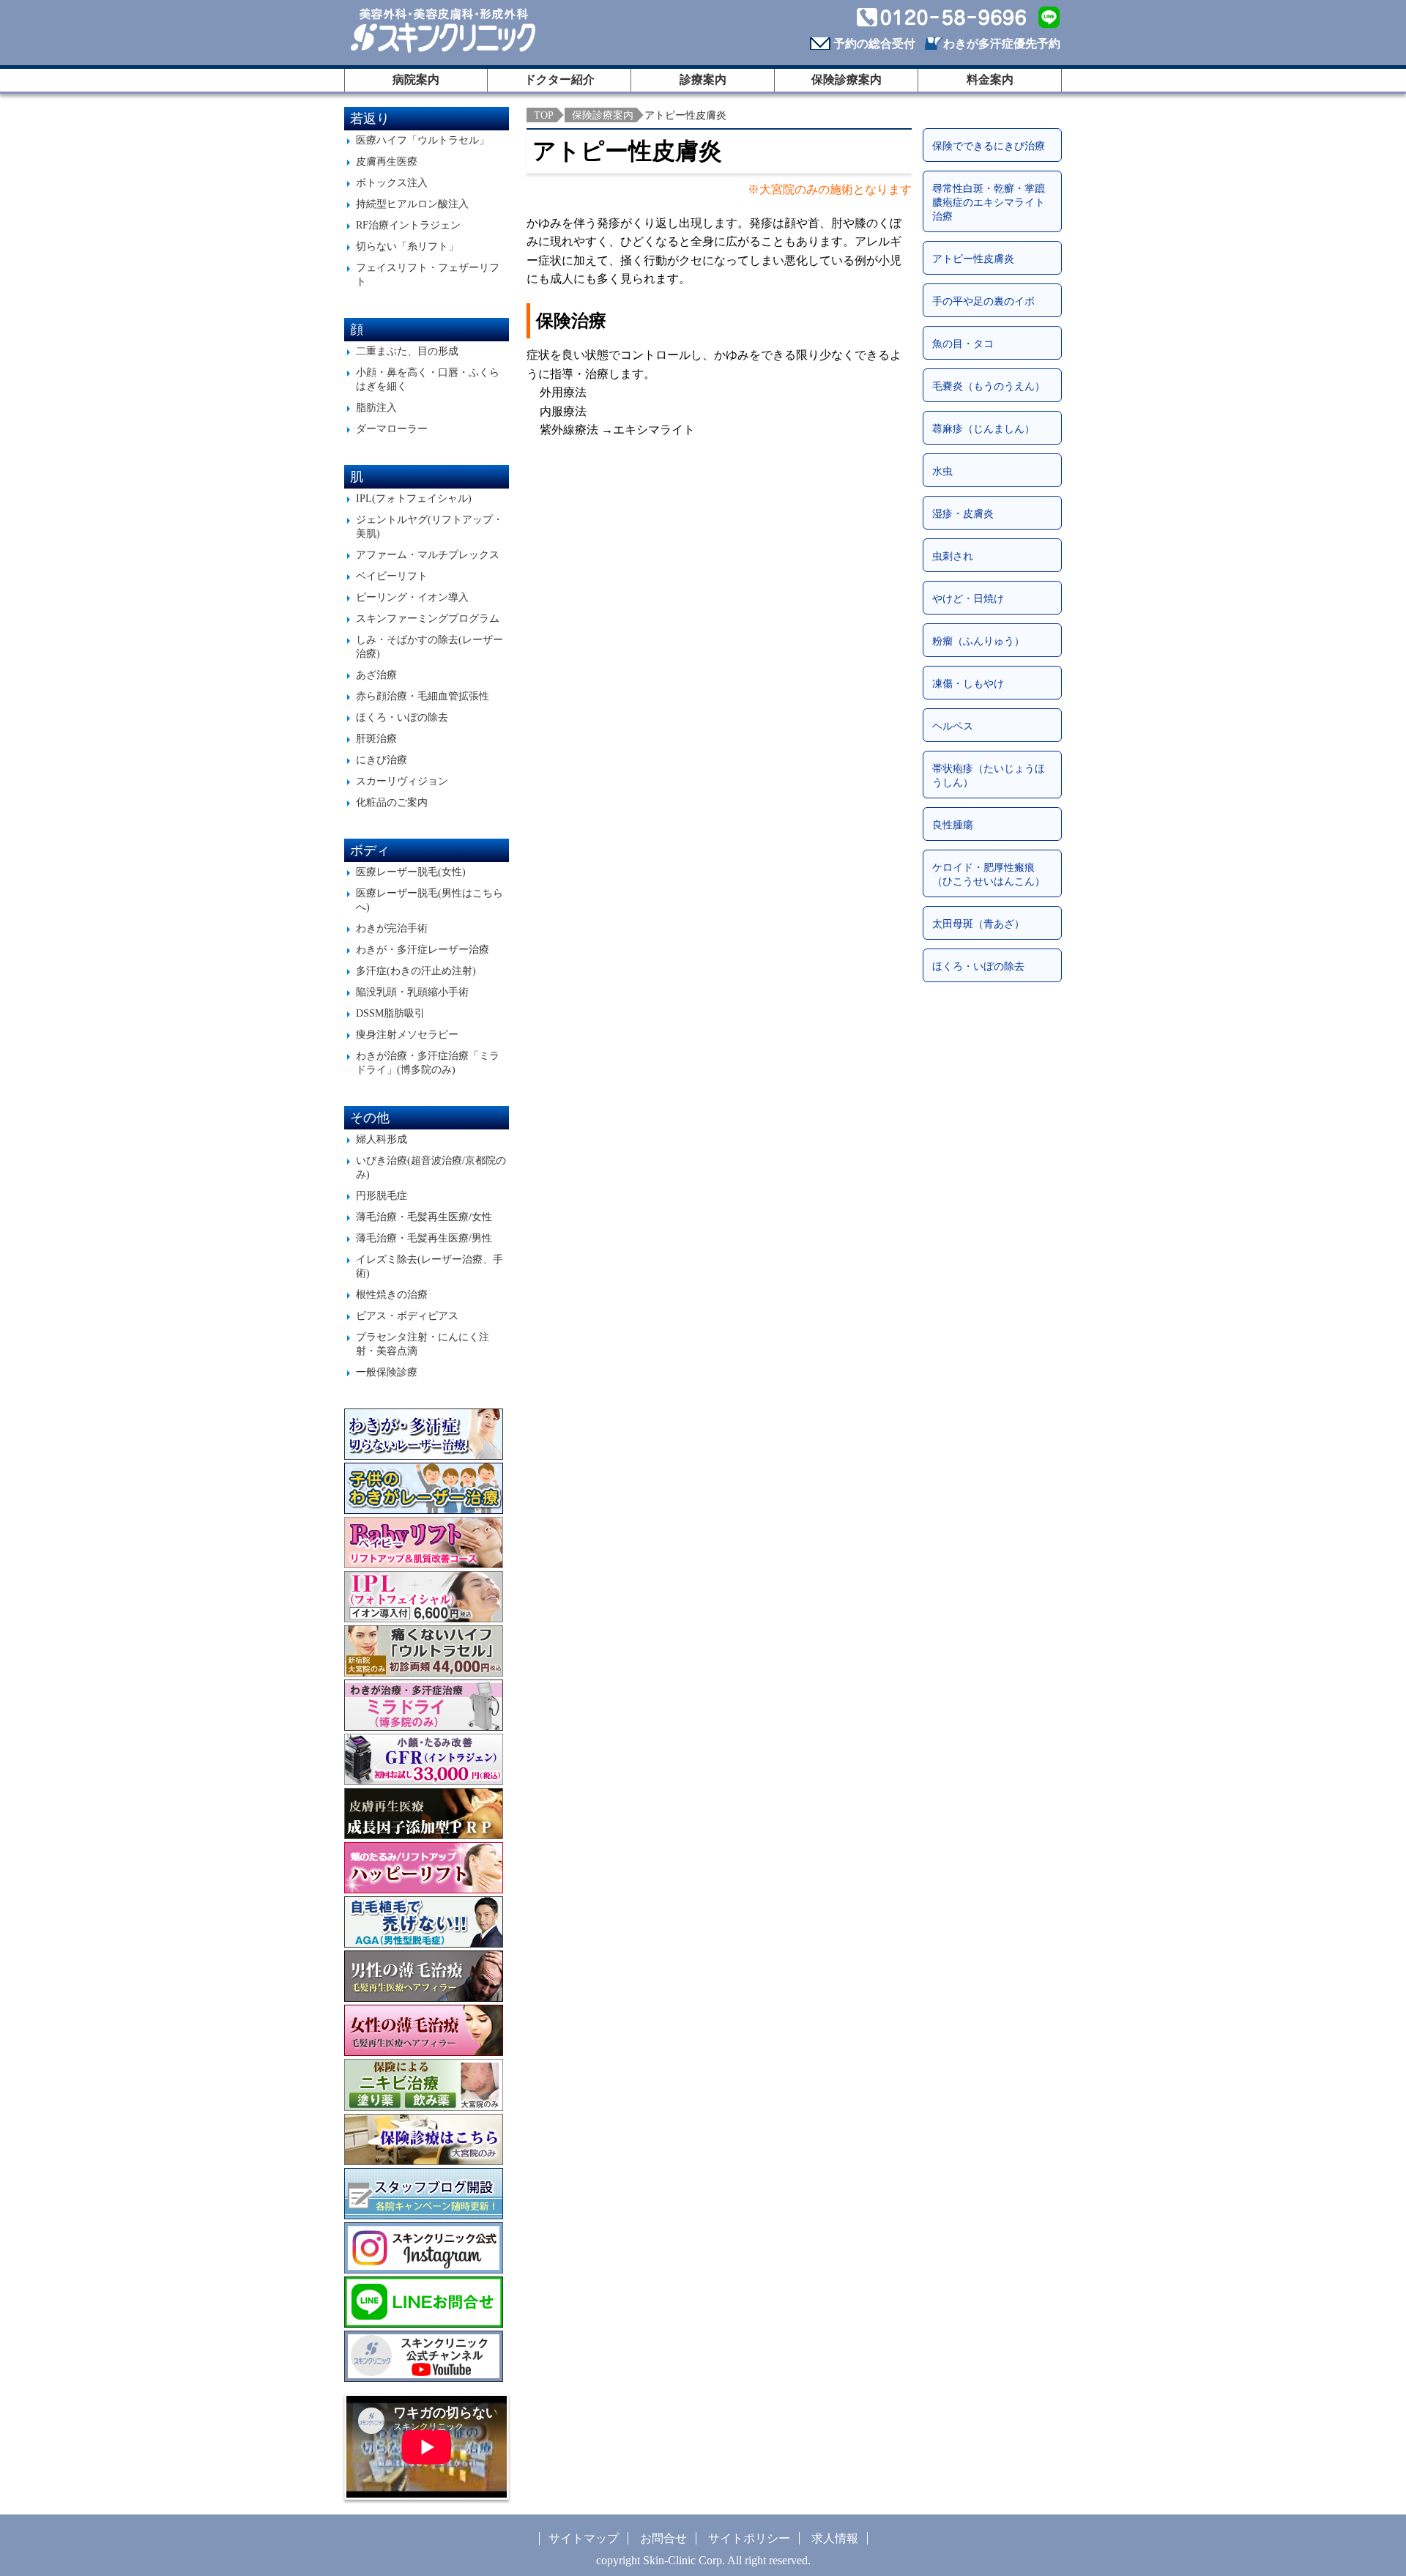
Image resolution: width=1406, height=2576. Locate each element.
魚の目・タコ (963, 344)
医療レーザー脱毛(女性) (411, 872)
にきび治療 (382, 760)
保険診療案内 (847, 79)
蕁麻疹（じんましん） (983, 428)
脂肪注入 (376, 407)
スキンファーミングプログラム (428, 618)
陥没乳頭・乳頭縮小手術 (412, 992)
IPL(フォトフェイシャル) (414, 498)
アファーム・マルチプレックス (428, 554)
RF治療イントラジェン (408, 225)
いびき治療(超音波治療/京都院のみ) (431, 1167)
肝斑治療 (376, 738)
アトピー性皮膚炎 (973, 259)
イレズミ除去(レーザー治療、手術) (429, 1266)
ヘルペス (953, 726)
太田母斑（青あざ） (978, 924)
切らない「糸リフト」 (407, 246)
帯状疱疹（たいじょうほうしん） (989, 775)
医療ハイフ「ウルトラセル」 (423, 140)
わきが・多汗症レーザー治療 (423, 949)
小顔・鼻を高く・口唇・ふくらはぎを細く (428, 379)
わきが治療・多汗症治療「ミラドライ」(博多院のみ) (428, 1062)
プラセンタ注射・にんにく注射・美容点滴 (423, 1344)
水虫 (942, 471)
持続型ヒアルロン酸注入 (412, 204)
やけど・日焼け (968, 598)
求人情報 (835, 2538)
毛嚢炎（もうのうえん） (989, 386)
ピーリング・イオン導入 (412, 597)
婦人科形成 (382, 1139)
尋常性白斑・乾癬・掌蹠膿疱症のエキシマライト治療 (989, 202)
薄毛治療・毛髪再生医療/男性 (424, 1238)
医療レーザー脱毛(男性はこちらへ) (429, 900)
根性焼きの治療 (392, 1294)
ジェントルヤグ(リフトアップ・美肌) (429, 526)
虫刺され (953, 556)
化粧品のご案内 (392, 802)
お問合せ (663, 2538)
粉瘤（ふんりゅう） (978, 641)
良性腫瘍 (953, 825)
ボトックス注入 (392, 182)
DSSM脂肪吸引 (390, 1013)
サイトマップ (584, 2538)
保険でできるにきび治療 (989, 146)
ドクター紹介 (559, 79)
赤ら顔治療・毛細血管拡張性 (423, 696)
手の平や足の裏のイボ (983, 301)
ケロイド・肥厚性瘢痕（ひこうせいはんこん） (989, 874)
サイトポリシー (749, 2538)
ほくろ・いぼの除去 (402, 717)
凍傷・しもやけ (968, 683)
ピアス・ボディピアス (407, 1315)
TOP (544, 115)
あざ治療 (376, 675)
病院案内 (416, 79)
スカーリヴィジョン (402, 781)
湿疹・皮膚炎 (963, 513)
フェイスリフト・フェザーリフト (428, 274)
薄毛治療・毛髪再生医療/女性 (424, 1217)
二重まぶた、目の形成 (407, 351)
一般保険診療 (387, 1372)
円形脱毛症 (382, 1195)
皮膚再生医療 (387, 161)
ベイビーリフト (392, 576)
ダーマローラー (392, 428)
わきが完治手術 (392, 928)
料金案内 (990, 79)
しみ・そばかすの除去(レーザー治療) (429, 646)
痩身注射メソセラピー (407, 1034)
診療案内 (703, 79)
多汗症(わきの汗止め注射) (416, 970)
